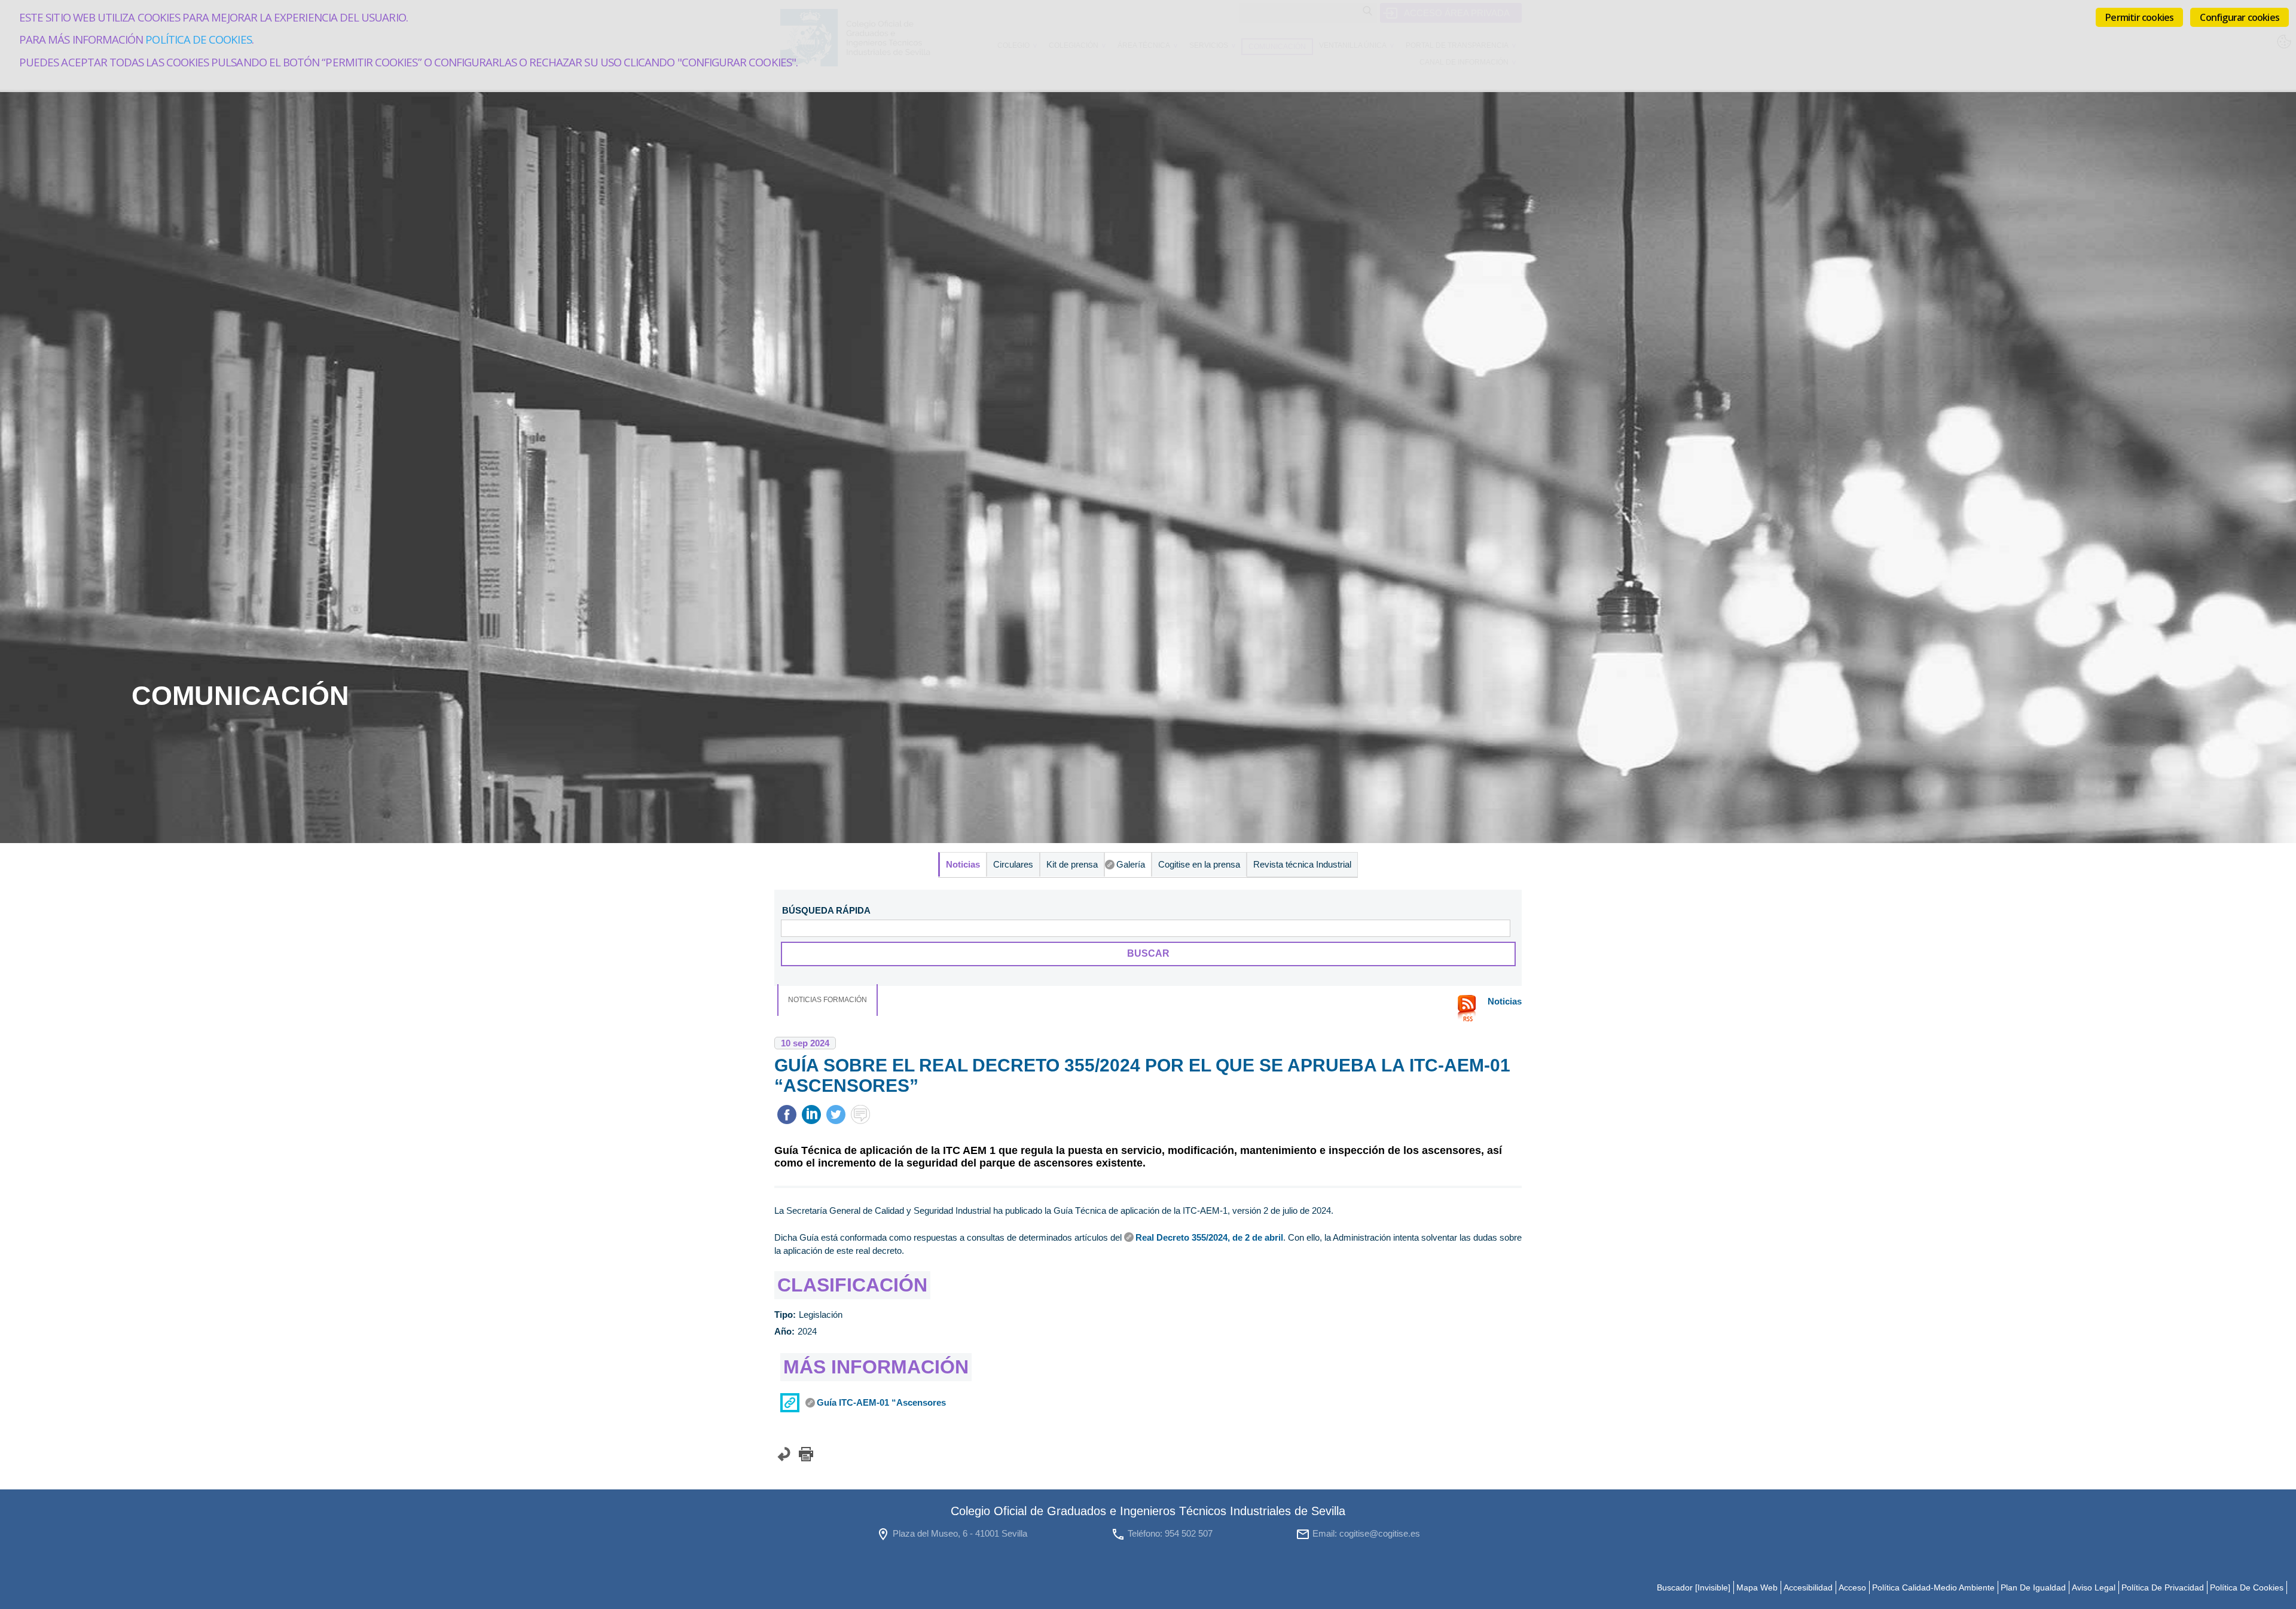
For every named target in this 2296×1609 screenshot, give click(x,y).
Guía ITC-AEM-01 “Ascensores (881, 1402)
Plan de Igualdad (2033, 1587)
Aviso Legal (2094, 1587)
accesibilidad (1808, 1587)
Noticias (963, 864)
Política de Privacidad (2163, 1587)
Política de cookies (198, 39)
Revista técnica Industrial (1302, 864)
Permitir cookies (2139, 17)
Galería (1131, 864)
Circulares (1013, 864)
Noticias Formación (828, 1000)
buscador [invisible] (1694, 1587)
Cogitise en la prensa (1199, 864)
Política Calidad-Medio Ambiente (1933, 1587)
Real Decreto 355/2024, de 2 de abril (1209, 1237)
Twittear (836, 1115)
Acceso (1852, 1587)
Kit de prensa (1072, 864)
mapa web (1757, 1587)
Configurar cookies (2239, 17)
